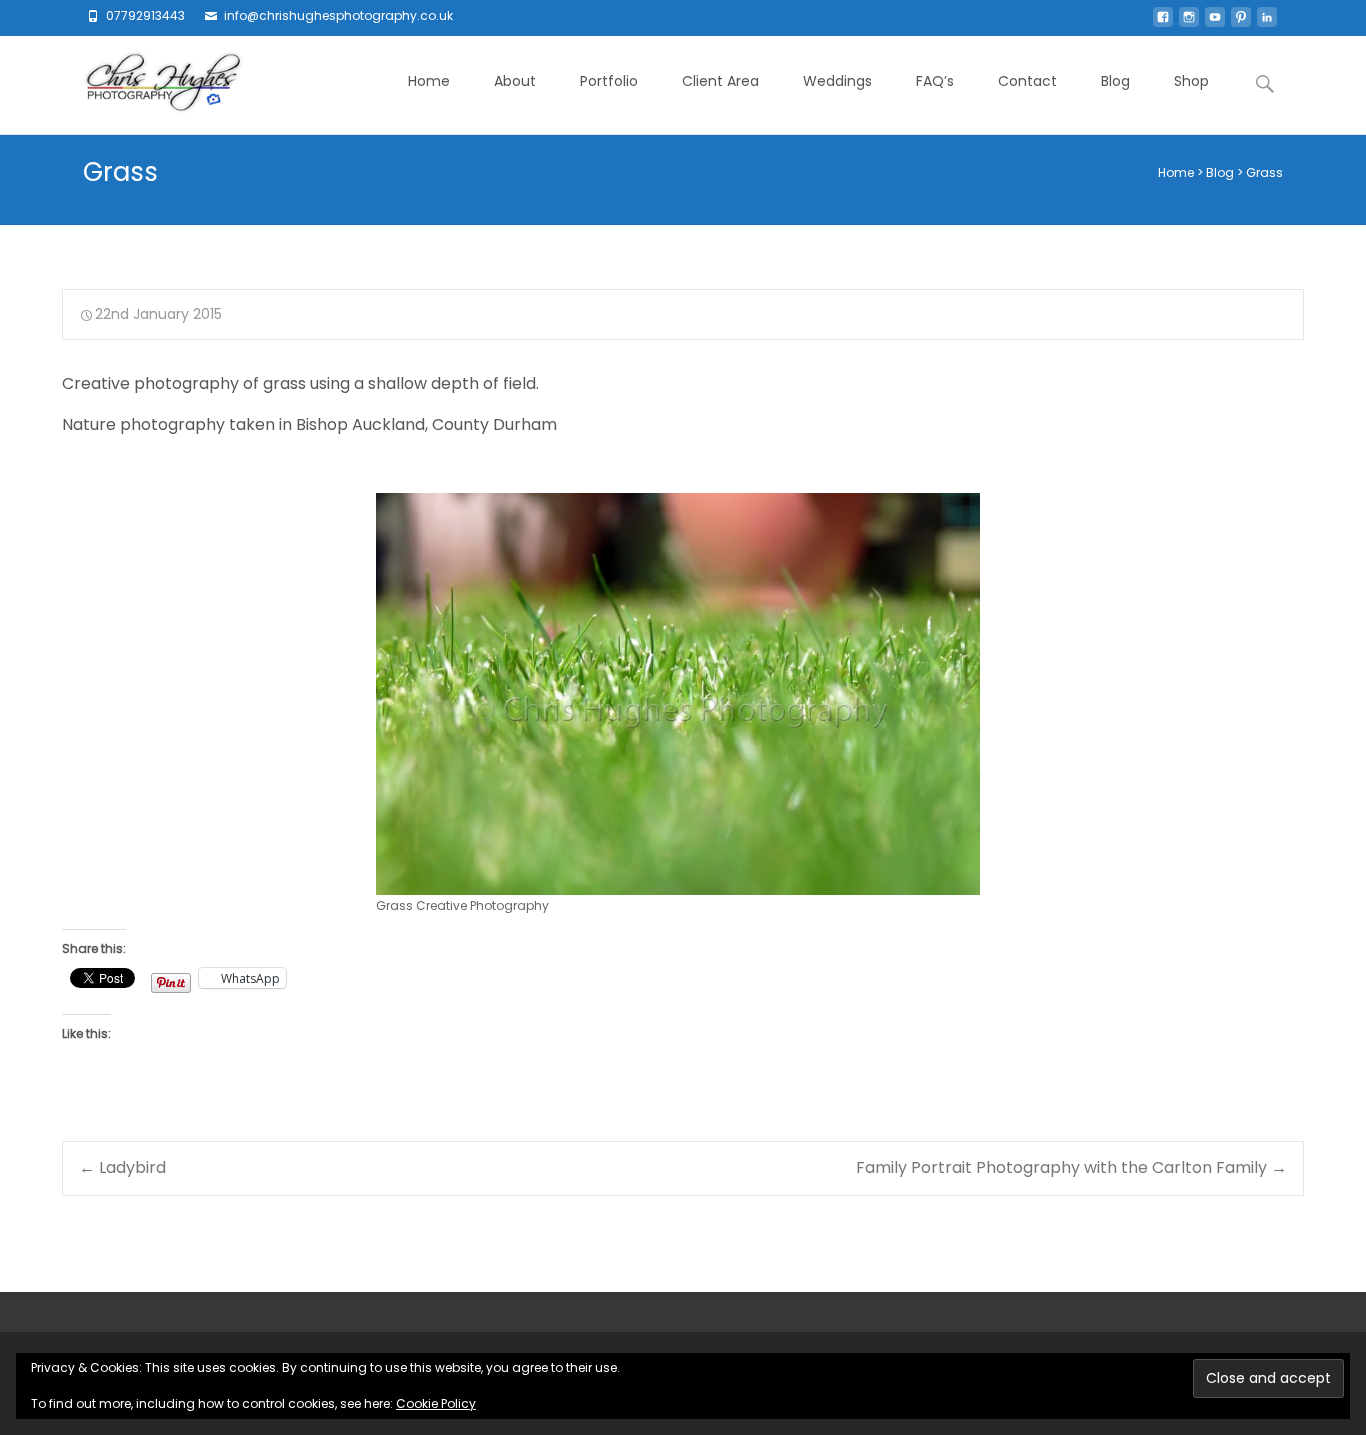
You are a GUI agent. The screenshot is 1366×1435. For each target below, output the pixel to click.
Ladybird (122, 1167)
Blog (1115, 81)
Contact (1027, 81)
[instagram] (1189, 22)
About (515, 81)
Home (429, 81)
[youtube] (1215, 22)
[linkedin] (1267, 22)
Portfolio (609, 81)
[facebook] (1163, 22)
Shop (1191, 81)
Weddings (837, 81)
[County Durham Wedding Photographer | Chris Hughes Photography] (147, 85)
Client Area (720, 81)
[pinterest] (1241, 22)
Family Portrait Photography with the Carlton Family (1071, 1167)
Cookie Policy (436, 1403)
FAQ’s (935, 81)
